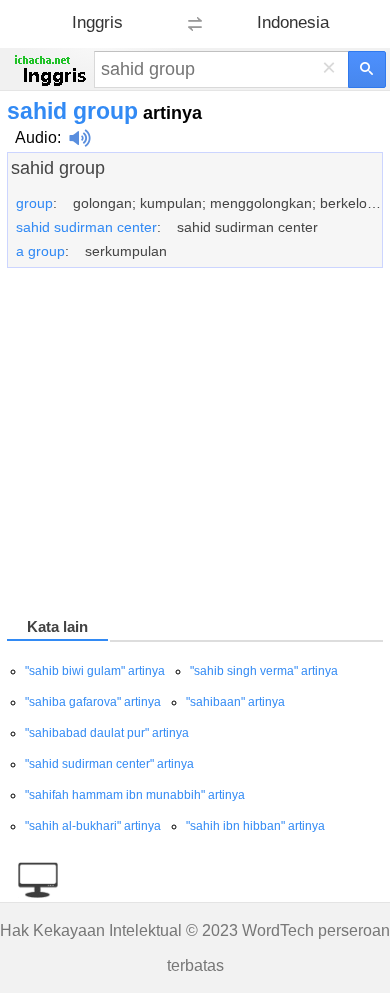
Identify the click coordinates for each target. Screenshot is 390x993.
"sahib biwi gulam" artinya (95, 671)
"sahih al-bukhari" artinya (93, 826)
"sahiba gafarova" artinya (93, 702)
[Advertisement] (195, 446)
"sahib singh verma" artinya (264, 671)
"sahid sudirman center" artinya (109, 764)
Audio (36, 137)
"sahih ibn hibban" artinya (255, 826)
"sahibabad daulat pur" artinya (107, 733)
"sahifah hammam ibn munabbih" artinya (135, 795)
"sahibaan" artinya (235, 702)
